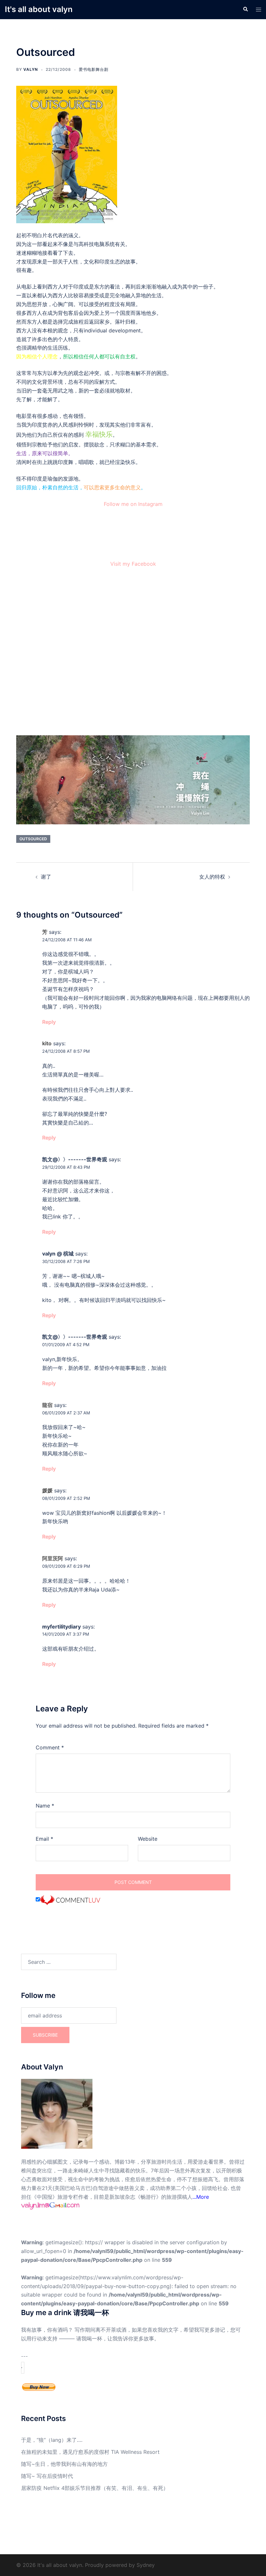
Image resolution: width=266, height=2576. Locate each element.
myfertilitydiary (61, 1627)
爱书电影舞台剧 (94, 69)
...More (201, 2197)
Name (45, 1806)
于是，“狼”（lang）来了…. (52, 2440)
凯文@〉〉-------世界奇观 (75, 1159)
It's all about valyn (39, 9)
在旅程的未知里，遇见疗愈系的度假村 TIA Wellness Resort (90, 2452)
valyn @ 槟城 (58, 1254)
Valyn (31, 69)
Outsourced (33, 839)
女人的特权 (212, 877)
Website (148, 1839)
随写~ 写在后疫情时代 (47, 2476)
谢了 (46, 877)
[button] (245, 9)
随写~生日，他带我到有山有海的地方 (64, 2464)
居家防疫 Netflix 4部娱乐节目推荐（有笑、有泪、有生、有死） (95, 2488)
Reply (49, 1022)
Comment (50, 1747)
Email (44, 1839)
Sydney (146, 2565)
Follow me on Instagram (133, 504)
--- (24, 2356)
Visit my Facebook (133, 564)
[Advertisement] (133, 654)
